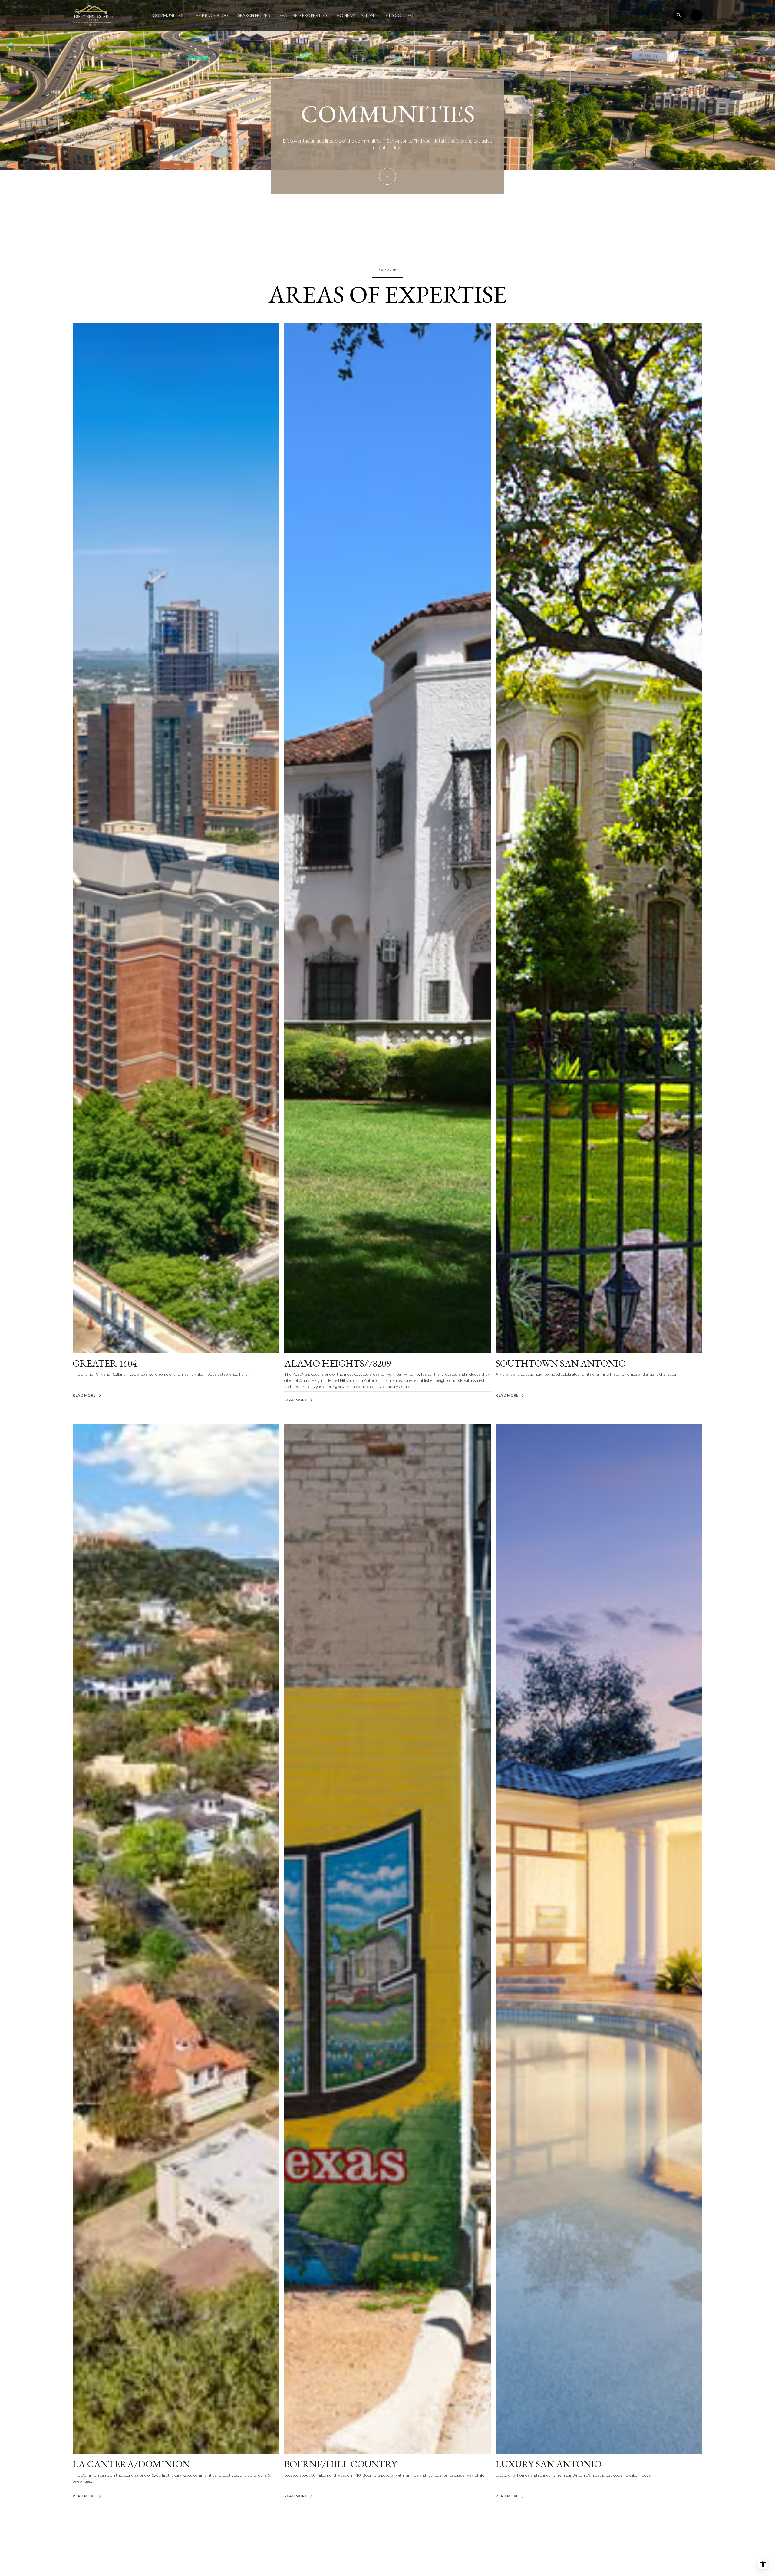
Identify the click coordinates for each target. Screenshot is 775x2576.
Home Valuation (355, 15)
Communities (168, 15)
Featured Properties (303, 15)
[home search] (679, 15)
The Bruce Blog (211, 15)
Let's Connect (400, 15)
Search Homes (254, 15)
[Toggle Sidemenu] (696, 15)
